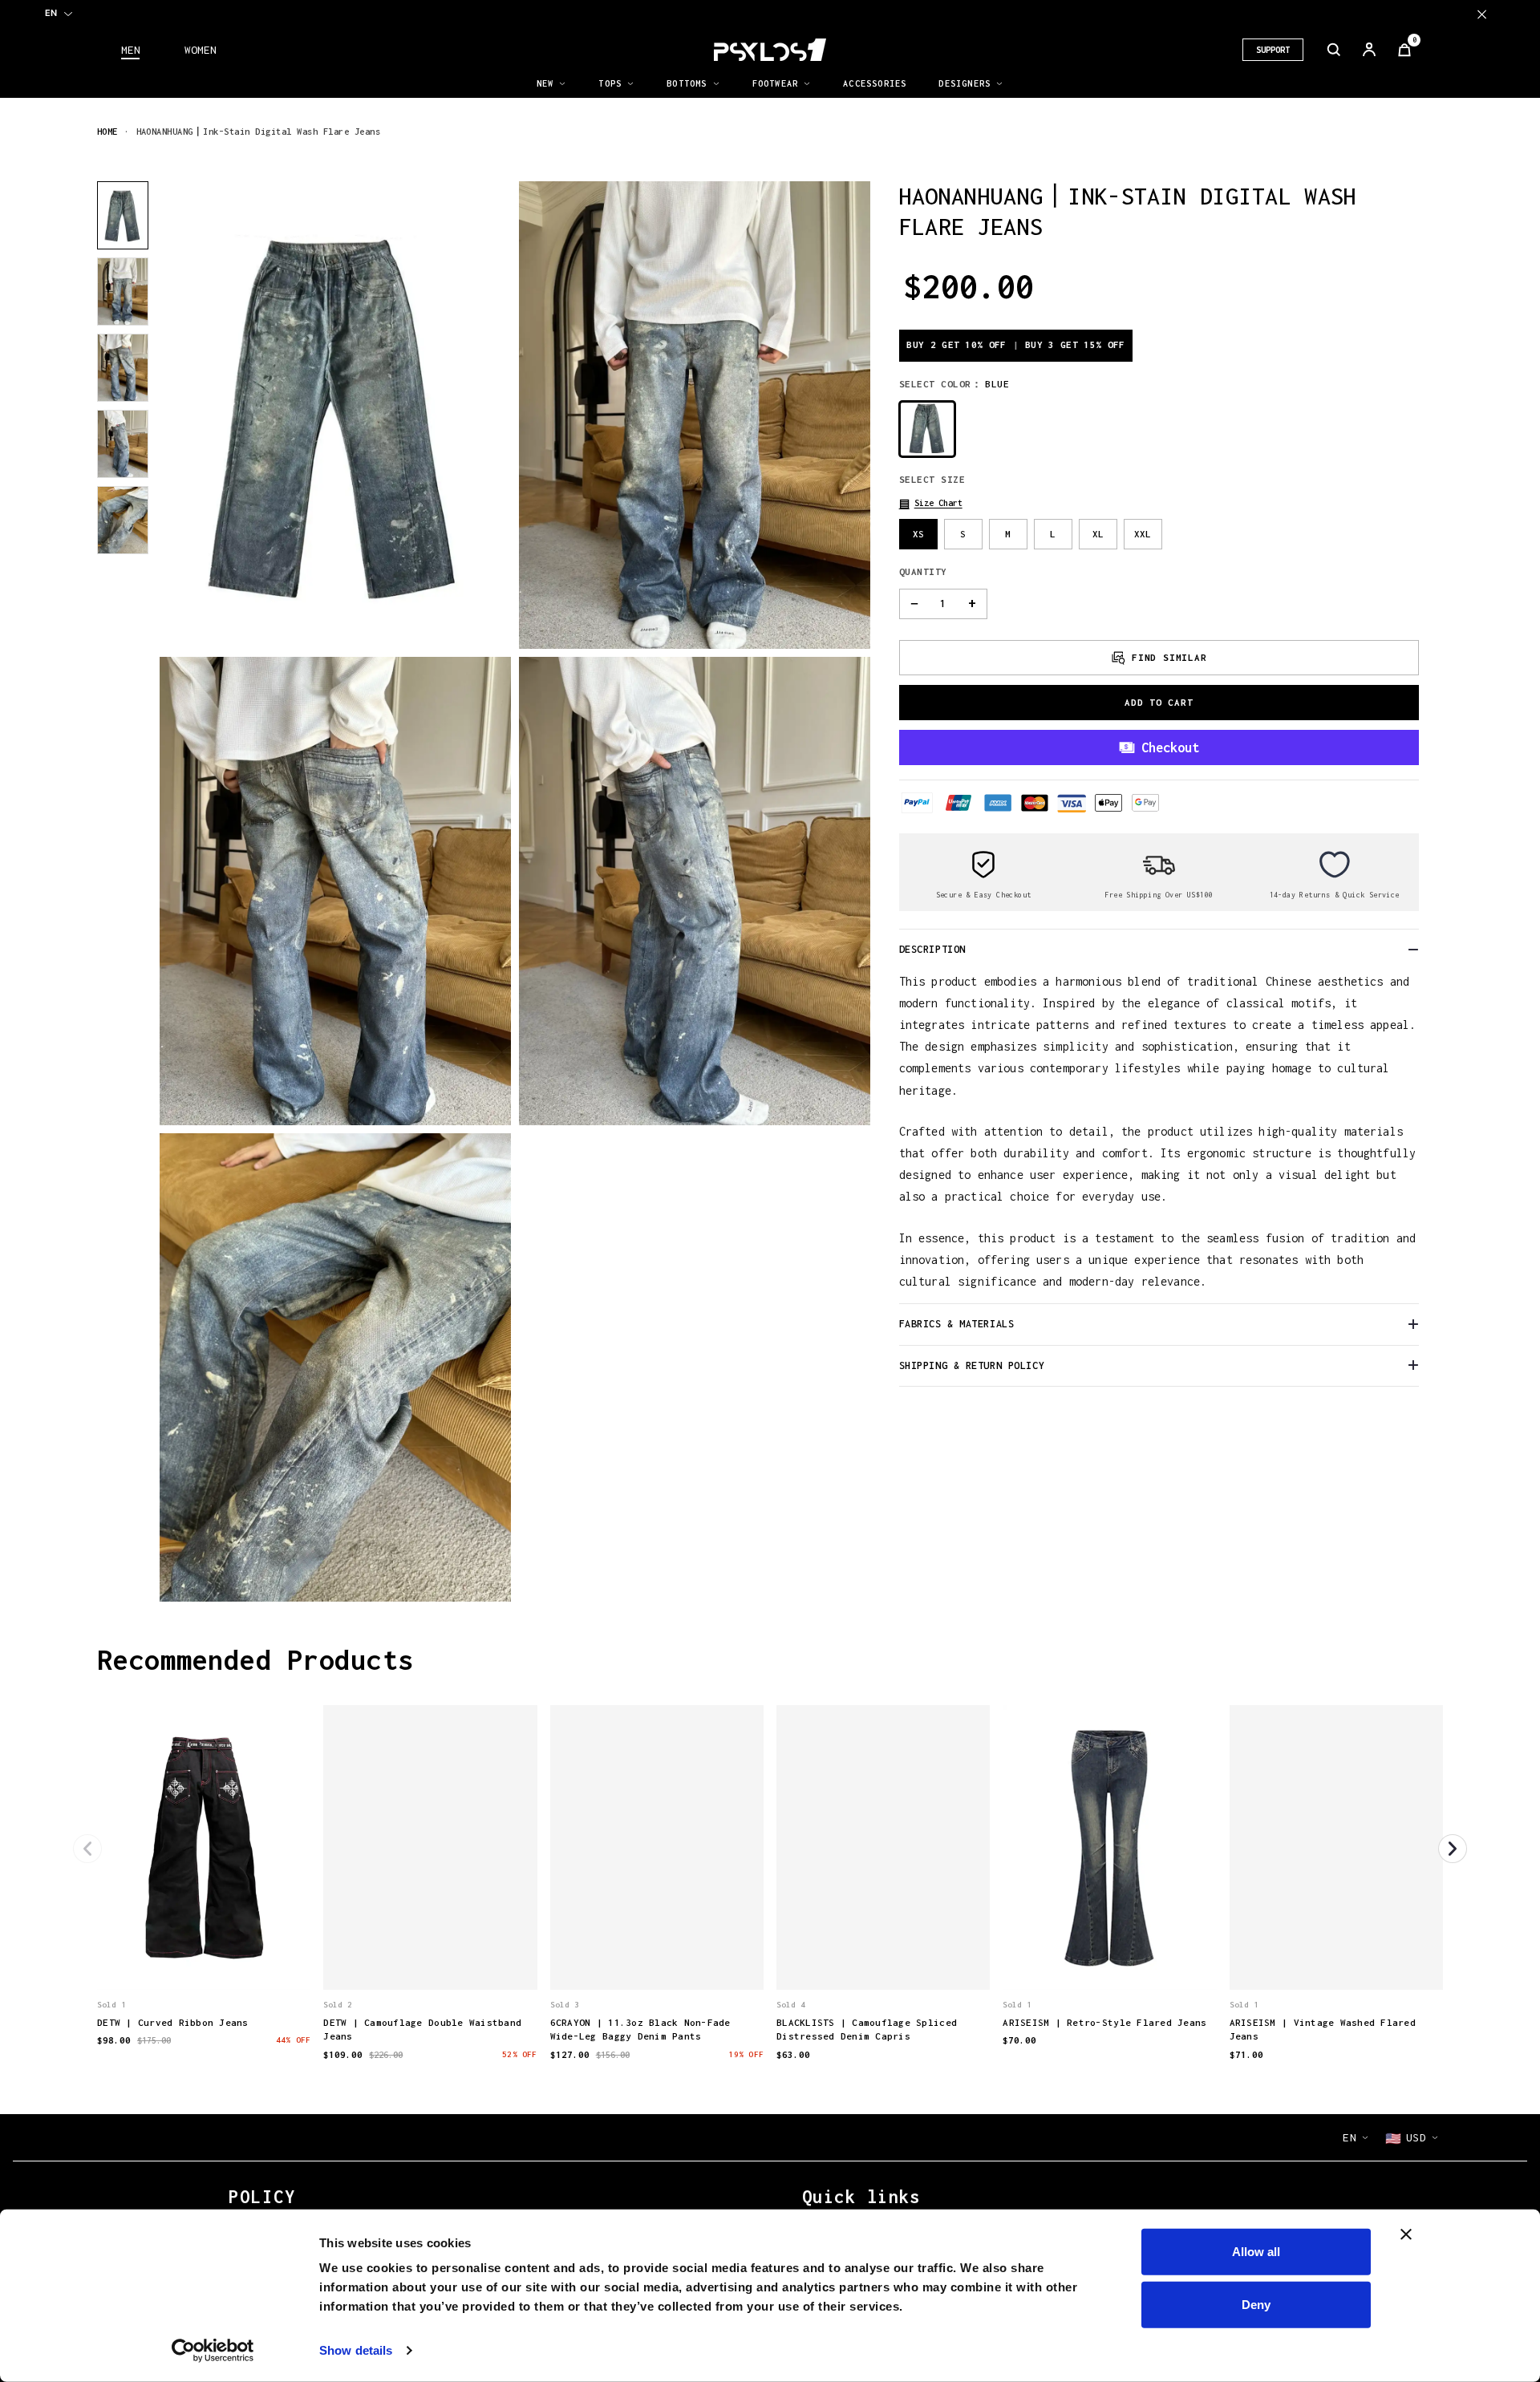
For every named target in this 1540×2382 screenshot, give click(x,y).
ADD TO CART (1159, 702)
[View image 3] (123, 368)
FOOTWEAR (776, 83)
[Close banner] (1406, 2234)
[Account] (1369, 50)
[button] (931, 503)
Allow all (1256, 2252)
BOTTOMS (687, 83)
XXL (1143, 534)
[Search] (1334, 50)
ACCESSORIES (875, 83)
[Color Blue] (927, 428)
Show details (356, 2350)
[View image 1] (123, 215)
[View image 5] (123, 520)
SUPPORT (1273, 50)
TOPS (610, 83)
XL (1098, 534)
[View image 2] (123, 292)
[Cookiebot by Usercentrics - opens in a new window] (213, 2351)
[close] (1482, 14)
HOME (107, 131)
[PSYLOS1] (770, 50)
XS (918, 534)
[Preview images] (204, 1961)
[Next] (1453, 1849)
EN (51, 13)
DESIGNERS (965, 83)
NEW (545, 83)
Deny (1256, 2304)
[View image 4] (123, 444)
